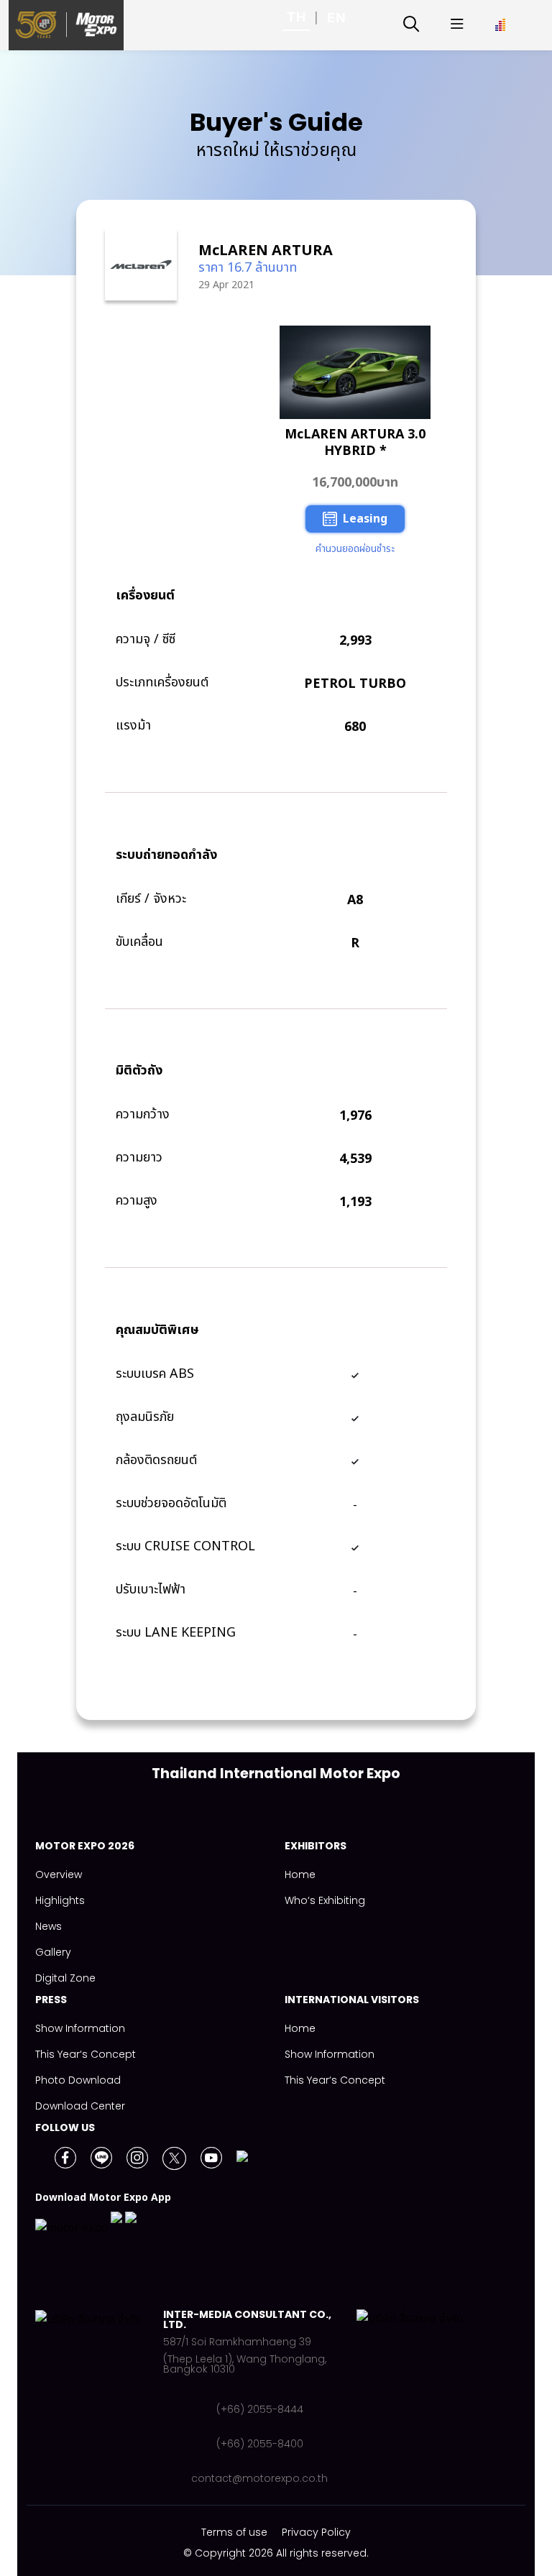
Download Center (80, 2106)
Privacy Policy (316, 2532)
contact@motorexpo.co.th (259, 2478)
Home (300, 1874)
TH (296, 17)
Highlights (60, 1900)
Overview (59, 1874)
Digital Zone (65, 1978)
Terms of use (234, 2532)
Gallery (53, 1952)
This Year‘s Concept (86, 2054)
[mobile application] (86, 2231)
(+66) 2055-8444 (260, 2409)
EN (336, 18)
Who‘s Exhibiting (325, 1900)
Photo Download (78, 2080)
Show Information (80, 2028)
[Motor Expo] (99, 2396)
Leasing (365, 519)
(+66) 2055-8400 (260, 2444)
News (49, 1926)
